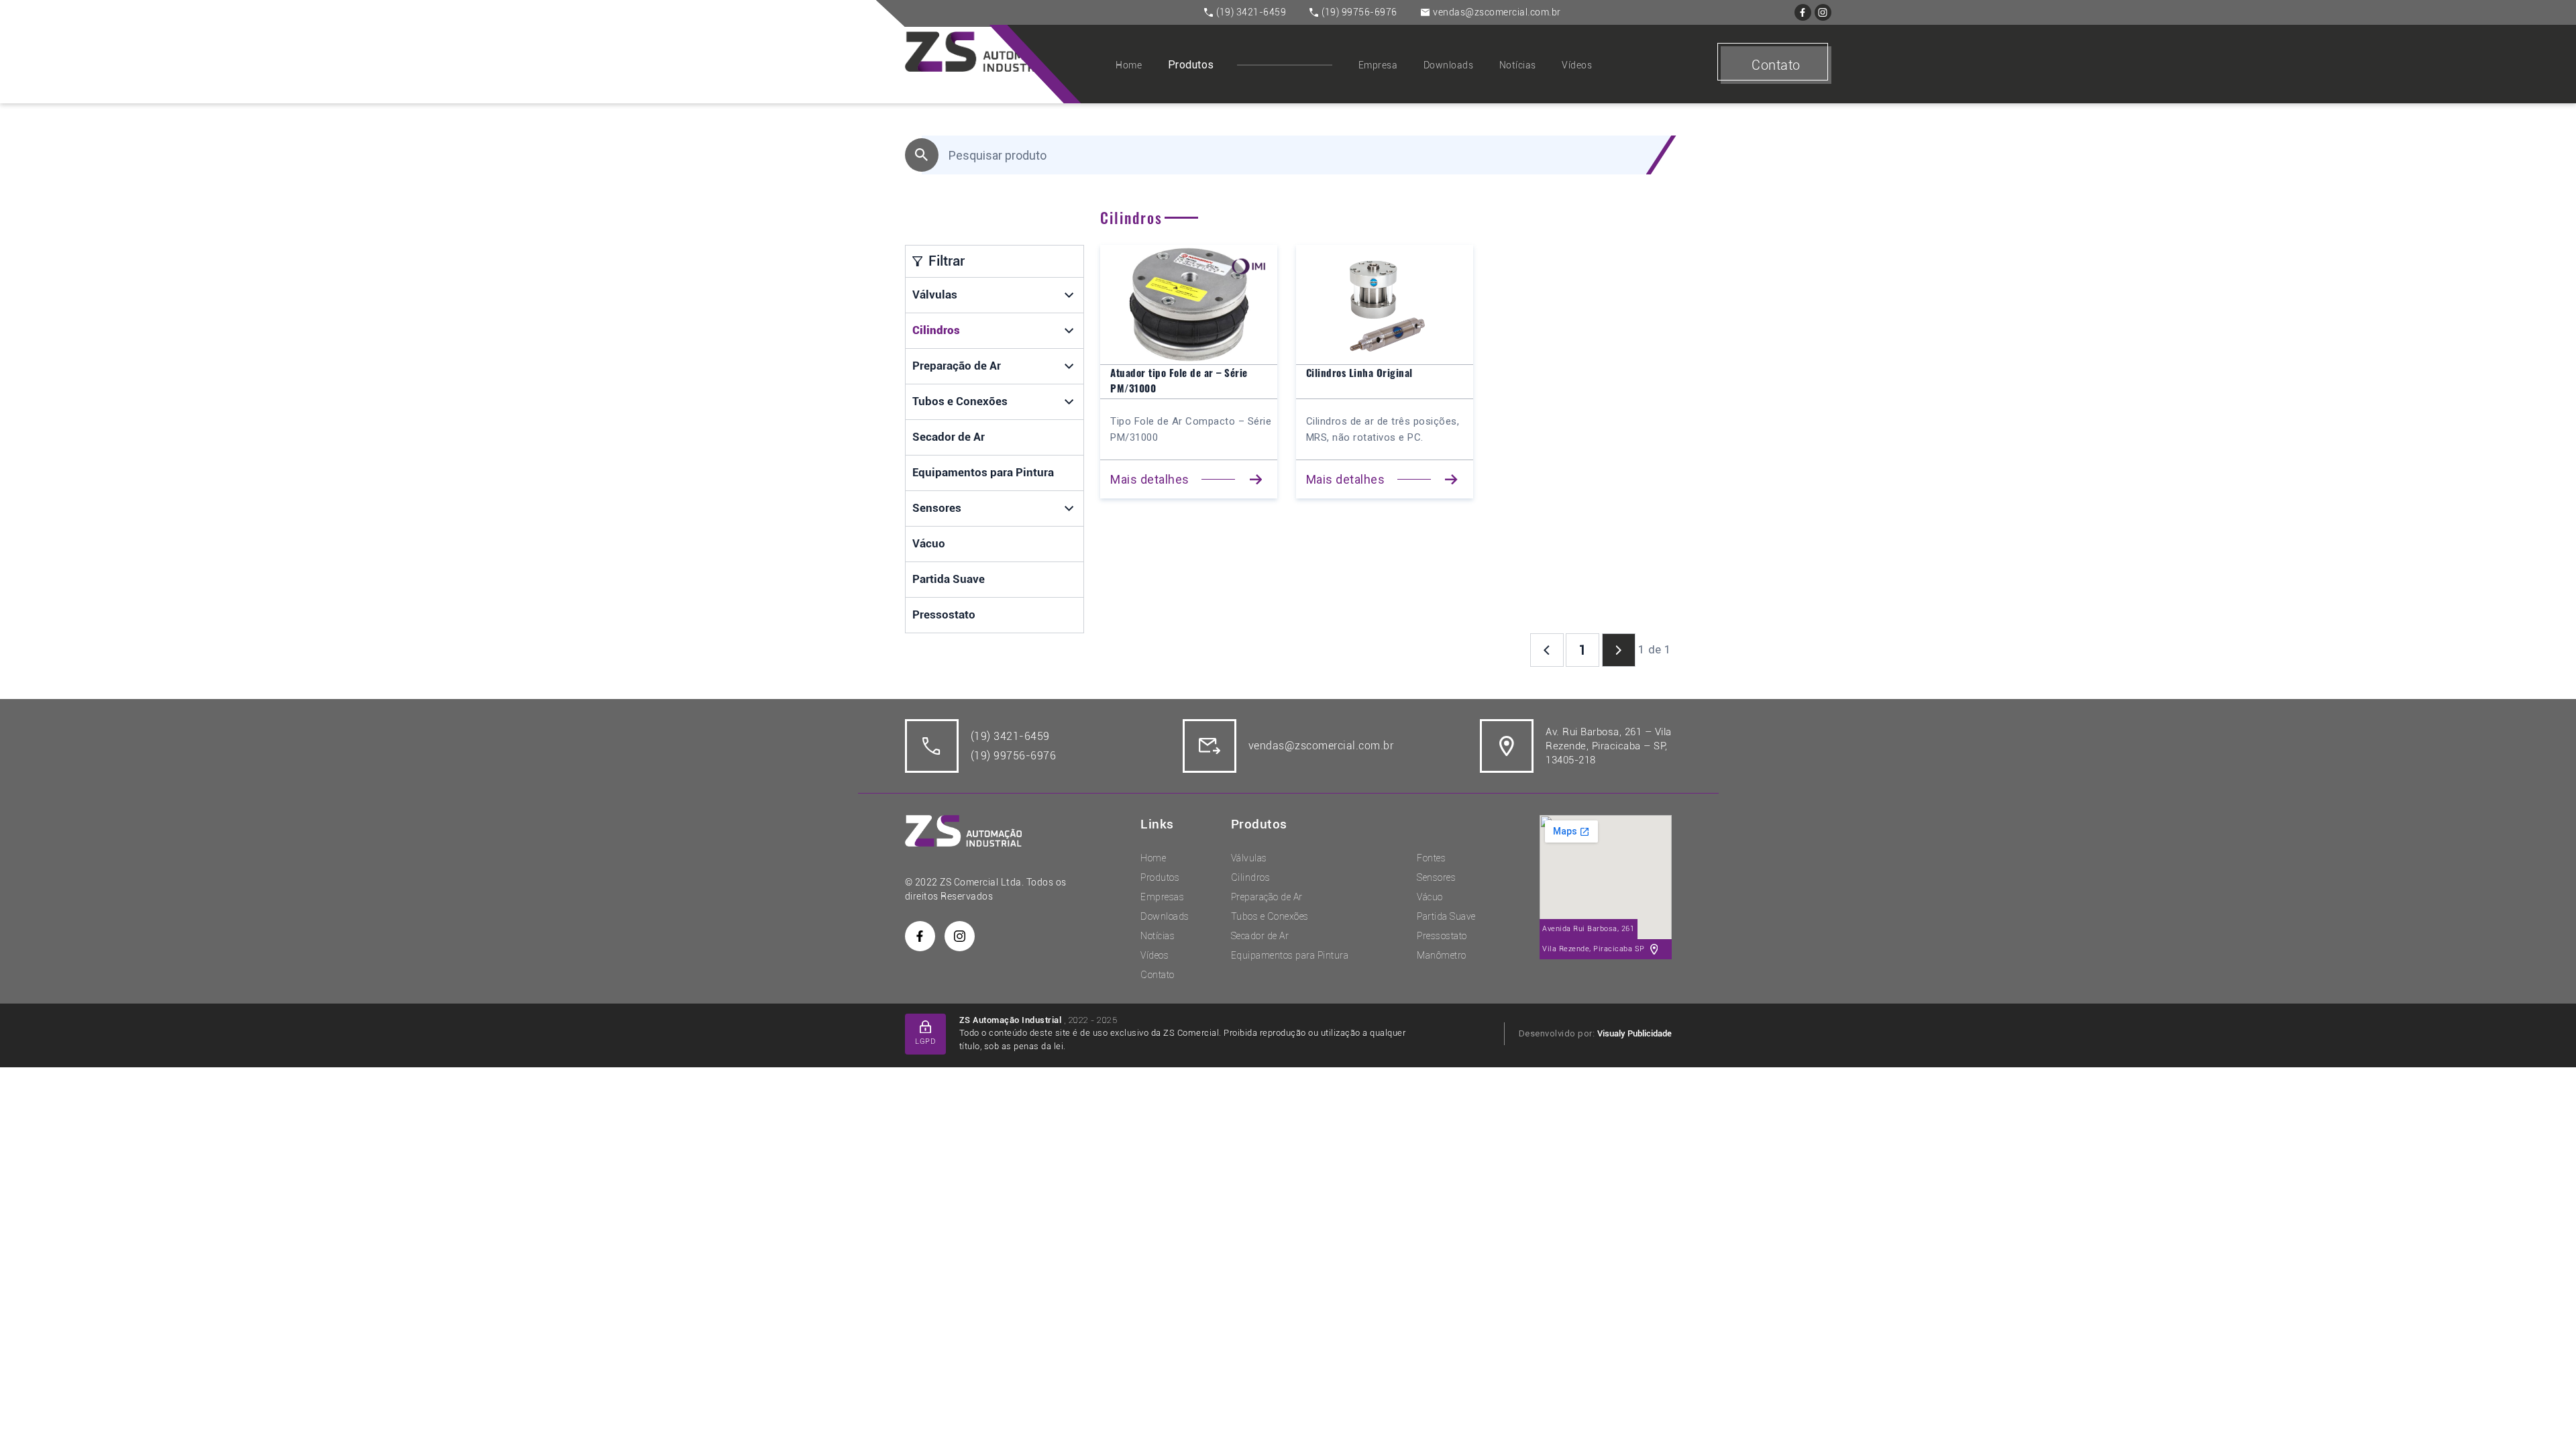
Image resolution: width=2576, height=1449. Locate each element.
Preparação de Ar (957, 366)
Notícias (1518, 65)
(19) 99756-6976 (1359, 12)
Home (1129, 65)
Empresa (1378, 65)
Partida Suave (949, 579)
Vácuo (929, 543)
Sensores (937, 508)
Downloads (1449, 65)
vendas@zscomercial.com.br (1497, 12)
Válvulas (935, 294)
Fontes (1431, 858)
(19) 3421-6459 (1251, 12)
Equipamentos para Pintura (983, 472)
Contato (1776, 65)
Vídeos (1577, 65)
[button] (1070, 295)
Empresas (1162, 897)
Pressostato (944, 614)
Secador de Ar (949, 437)
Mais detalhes (1150, 479)
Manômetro (1442, 955)
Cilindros (936, 330)
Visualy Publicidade (1634, 1033)
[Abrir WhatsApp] (2542, 1415)
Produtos (1191, 65)
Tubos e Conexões (960, 401)
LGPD (925, 1041)
